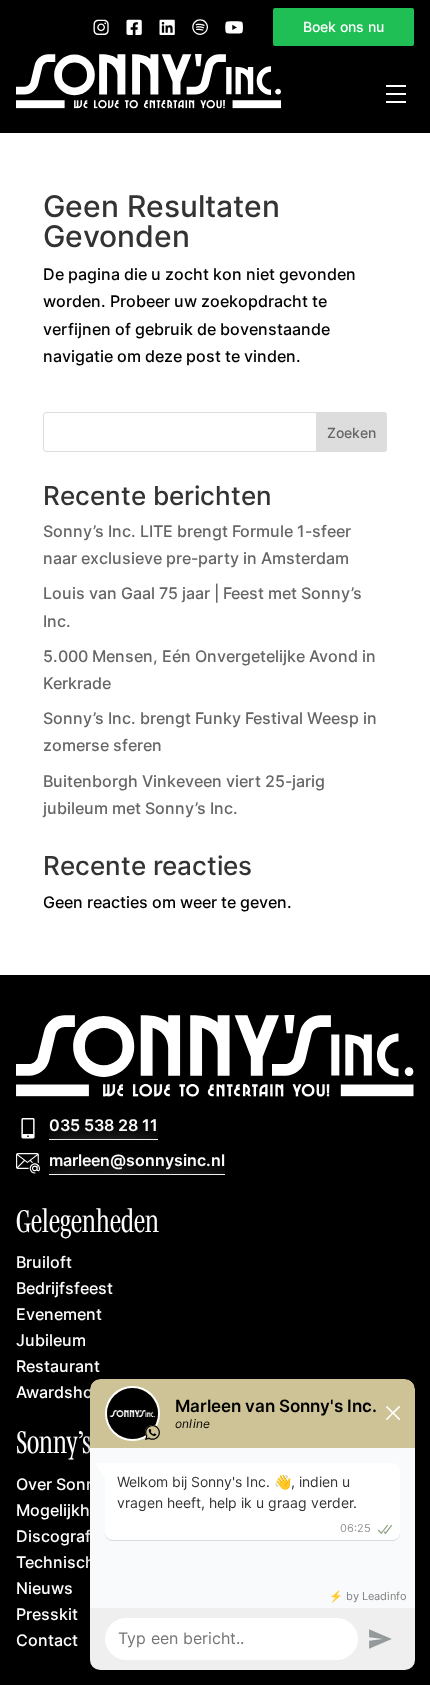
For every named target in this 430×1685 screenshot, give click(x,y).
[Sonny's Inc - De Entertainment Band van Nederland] (148, 103)
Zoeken (351, 432)
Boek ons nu (343, 26)
